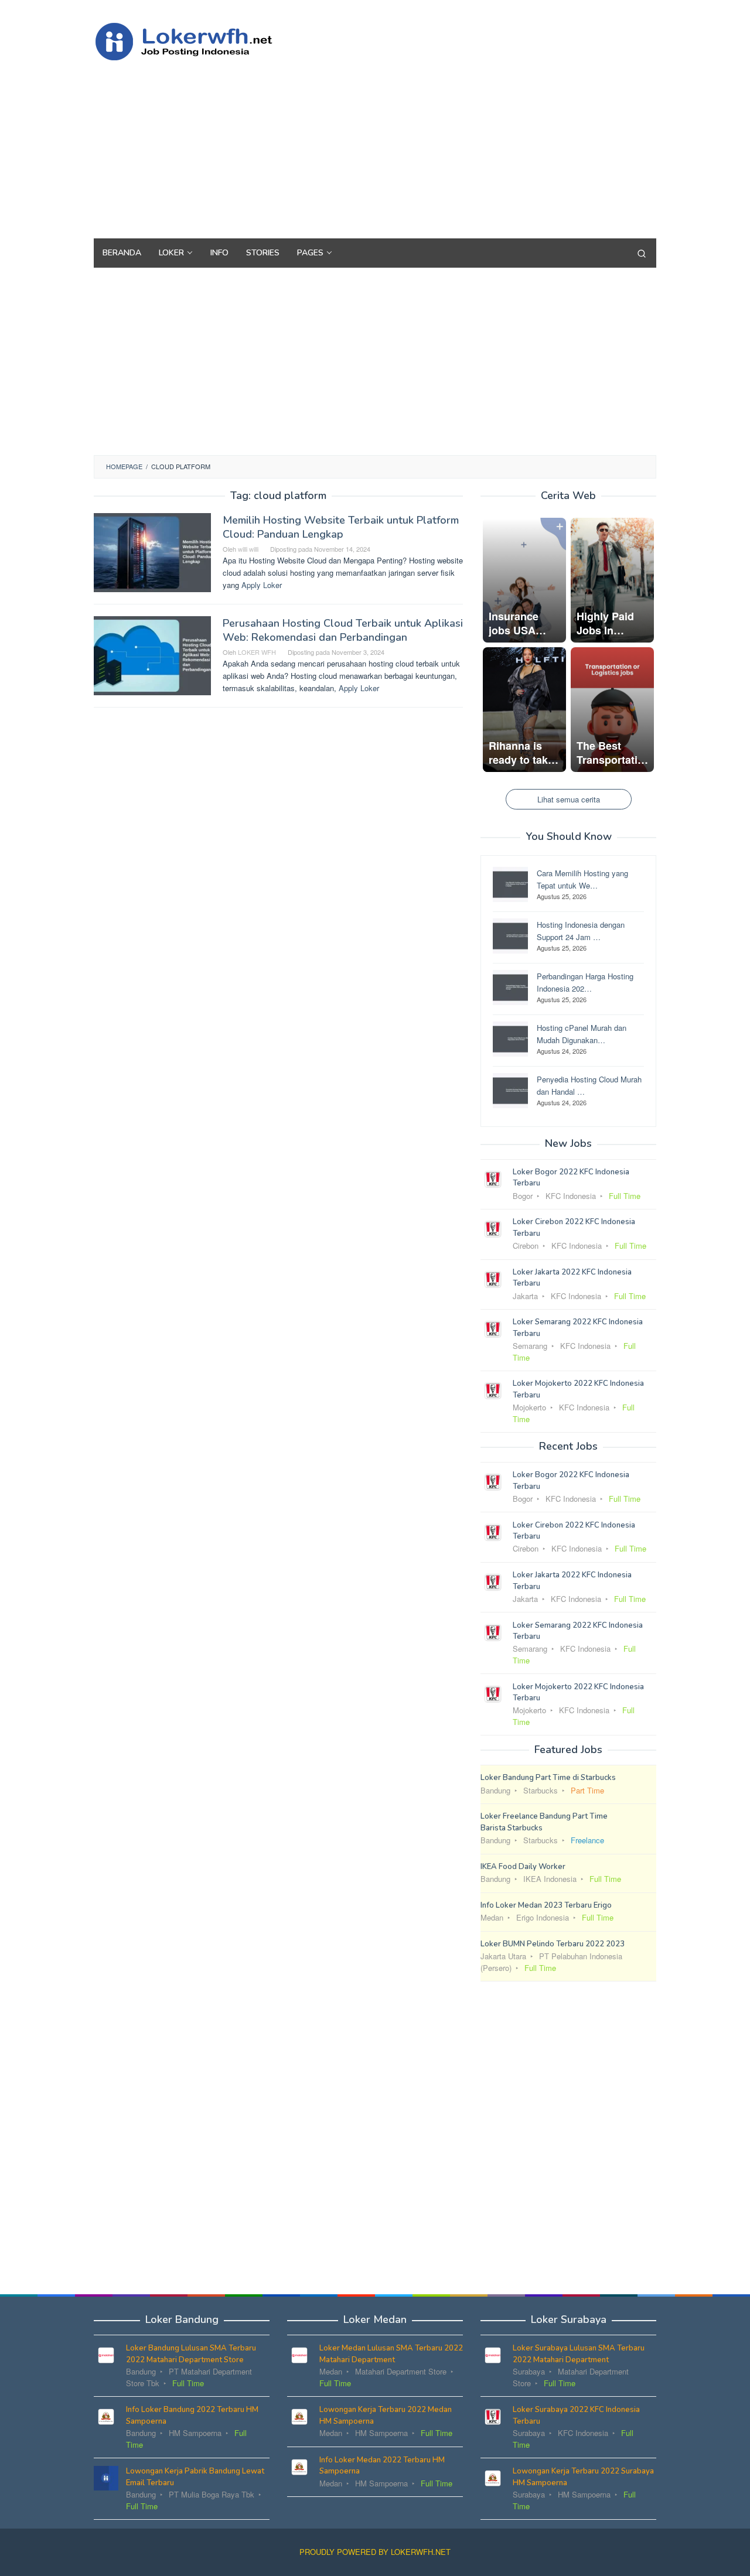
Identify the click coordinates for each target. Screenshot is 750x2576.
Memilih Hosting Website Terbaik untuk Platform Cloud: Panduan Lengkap (341, 527)
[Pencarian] (642, 253)
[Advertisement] (442, 145)
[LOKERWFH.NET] (196, 40)
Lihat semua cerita (569, 799)
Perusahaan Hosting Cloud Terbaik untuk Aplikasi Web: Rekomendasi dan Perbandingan (343, 630)
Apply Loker (262, 585)
